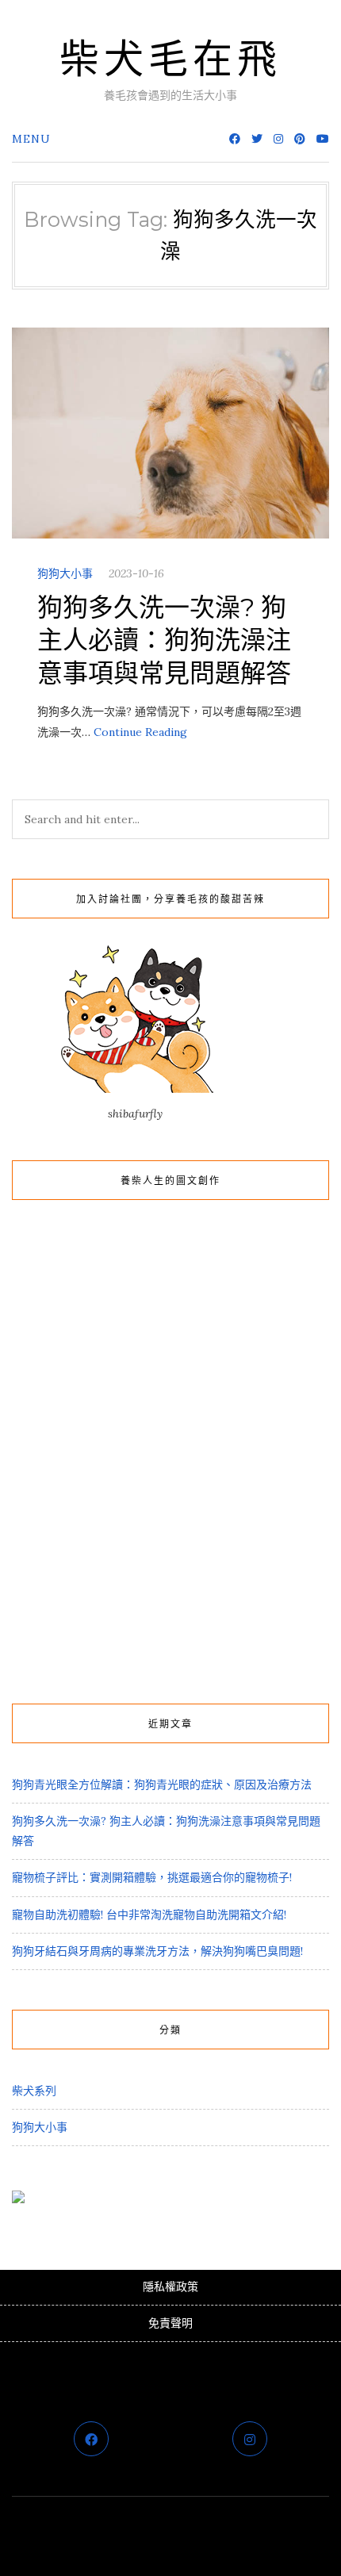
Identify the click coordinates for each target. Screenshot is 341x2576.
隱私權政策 (170, 2287)
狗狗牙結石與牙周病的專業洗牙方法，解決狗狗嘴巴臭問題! (157, 1951)
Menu (31, 139)
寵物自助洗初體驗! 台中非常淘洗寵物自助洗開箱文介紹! (149, 1915)
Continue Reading (140, 732)
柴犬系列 (34, 2091)
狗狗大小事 (65, 573)
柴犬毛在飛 (170, 59)
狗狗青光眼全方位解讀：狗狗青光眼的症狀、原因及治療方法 (162, 1784)
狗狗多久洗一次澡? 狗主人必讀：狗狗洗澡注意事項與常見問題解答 (164, 640)
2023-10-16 (136, 573)
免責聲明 (170, 2323)
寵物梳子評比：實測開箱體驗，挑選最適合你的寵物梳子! (152, 1877)
